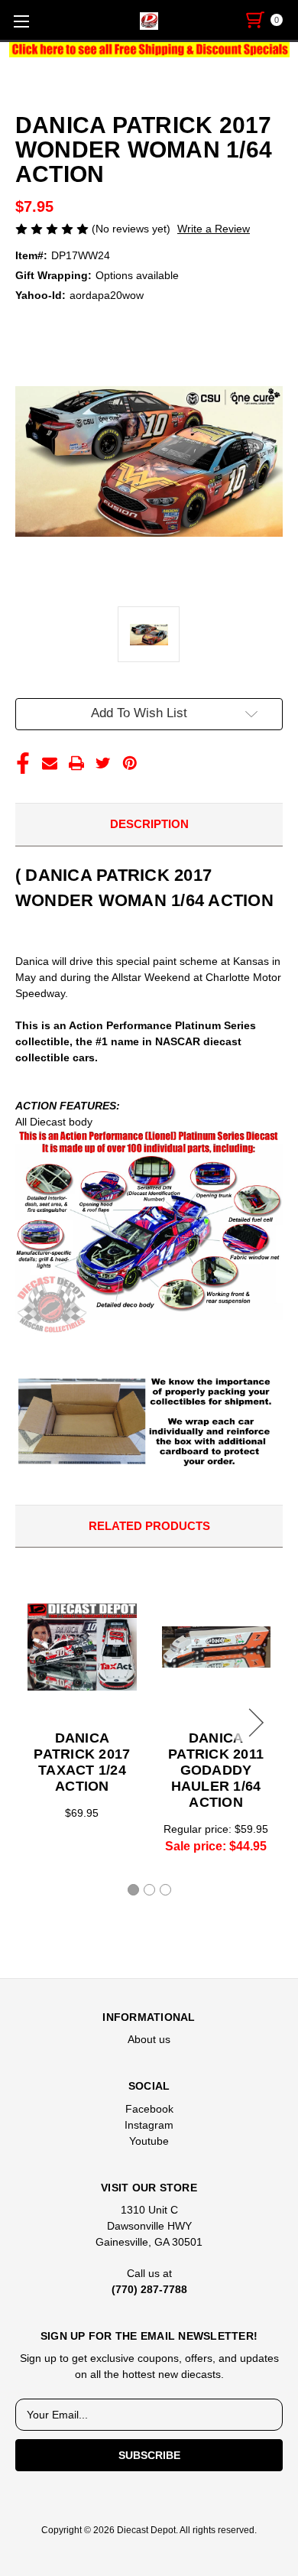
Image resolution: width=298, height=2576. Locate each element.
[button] (149, 50)
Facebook (149, 2109)
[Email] (50, 763)
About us (149, 2039)
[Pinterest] (130, 763)
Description (149, 824)
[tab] (133, 1890)
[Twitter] (103, 763)
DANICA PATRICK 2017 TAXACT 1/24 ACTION (82, 1762)
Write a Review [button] (214, 229)
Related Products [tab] (149, 1526)
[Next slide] (254, 1723)
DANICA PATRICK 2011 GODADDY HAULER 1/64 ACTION (216, 1770)
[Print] (76, 763)
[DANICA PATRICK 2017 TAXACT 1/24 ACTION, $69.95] (82, 1647)
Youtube (149, 2141)
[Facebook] (23, 763)
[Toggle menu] (21, 21)
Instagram (149, 2125)
